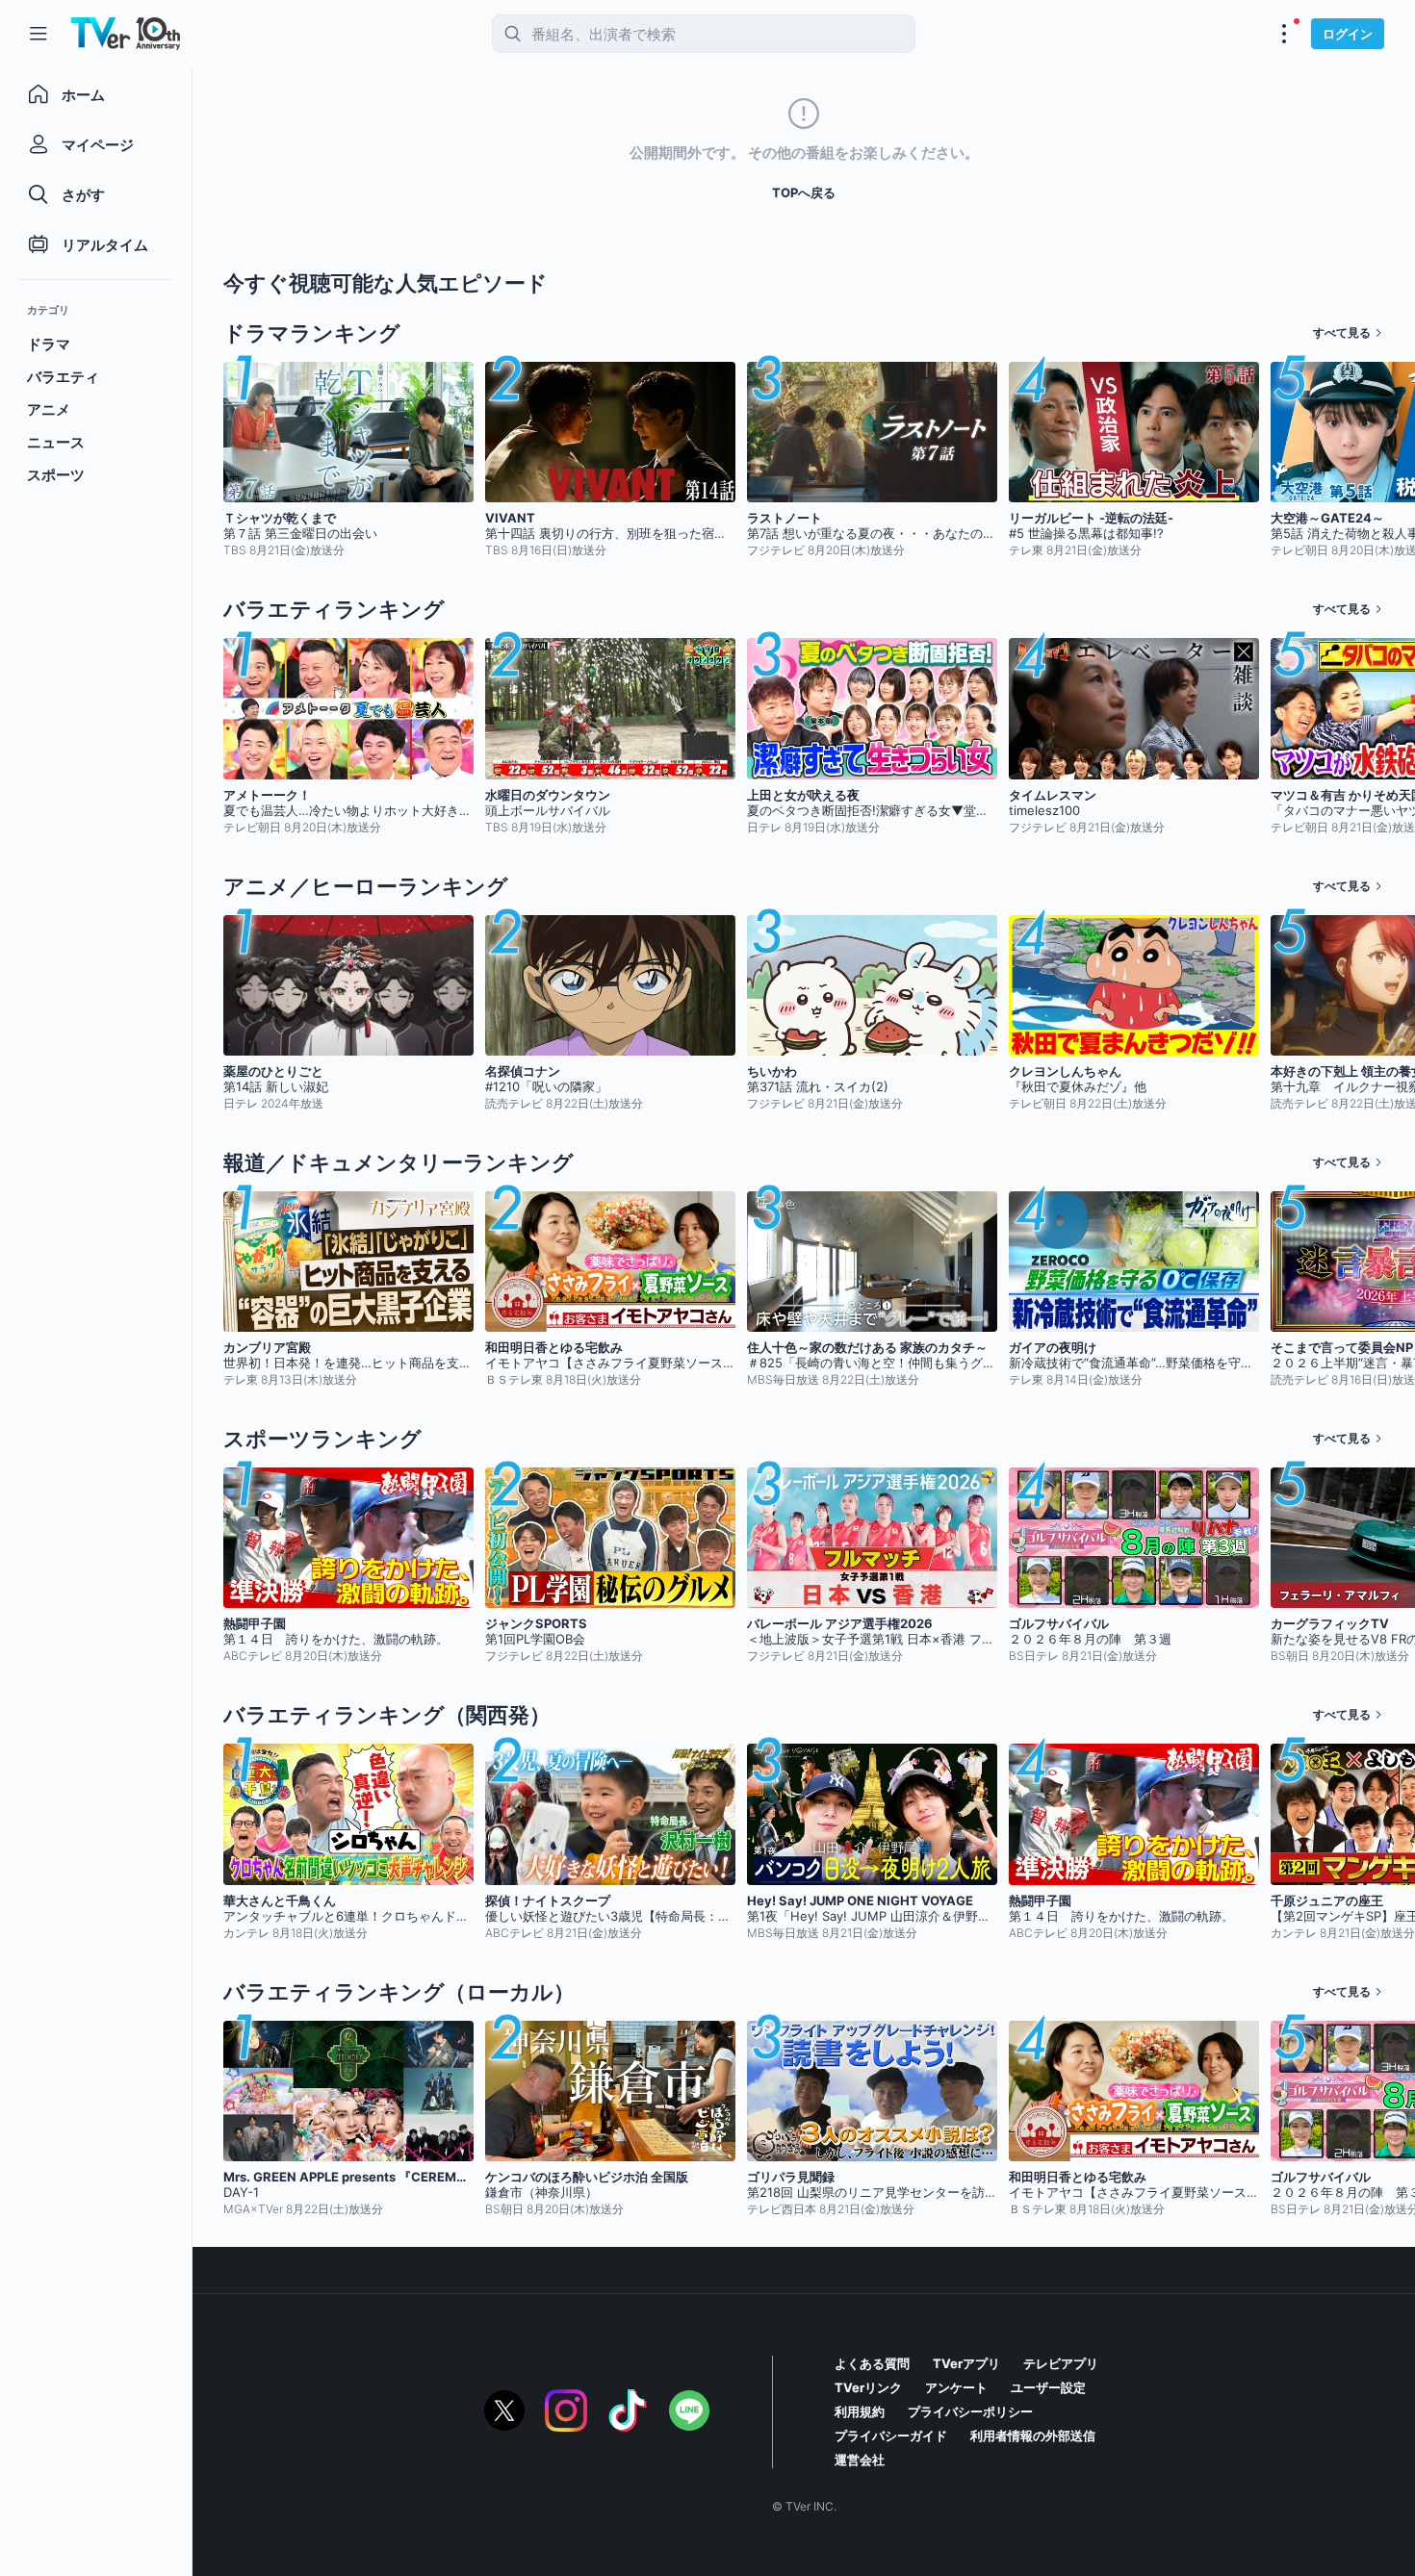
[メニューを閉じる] (39, 34)
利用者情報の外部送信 (1033, 2436)
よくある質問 (872, 2363)
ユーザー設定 (1048, 2387)
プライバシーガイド (891, 2436)
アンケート (956, 2387)
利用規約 (860, 2411)
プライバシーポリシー (970, 2411)
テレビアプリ (1061, 2363)
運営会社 (860, 2460)
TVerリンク (868, 2387)
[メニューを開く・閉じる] (1284, 34)
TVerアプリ (966, 2363)
